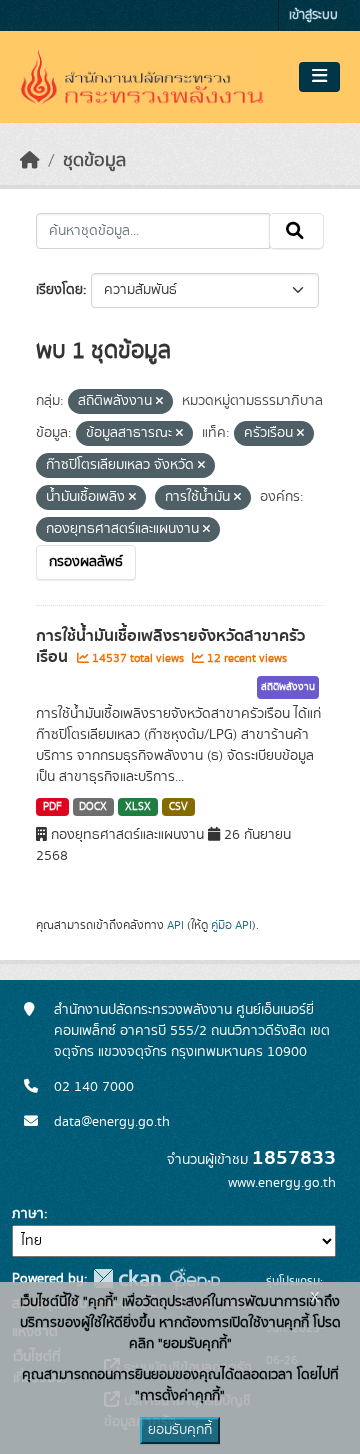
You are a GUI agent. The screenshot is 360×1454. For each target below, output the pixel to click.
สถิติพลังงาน (288, 687)
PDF (52, 807)
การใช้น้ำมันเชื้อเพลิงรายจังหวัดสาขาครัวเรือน (170, 646)
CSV (178, 807)
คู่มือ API (231, 925)
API (175, 925)
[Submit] (296, 231)
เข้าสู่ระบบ (313, 15)
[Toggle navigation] (319, 77)
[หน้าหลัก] (30, 161)
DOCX (93, 807)
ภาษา (28, 1214)
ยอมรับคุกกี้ (180, 1430)
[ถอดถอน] (159, 402)
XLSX (138, 807)
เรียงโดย (59, 290)
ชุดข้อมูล (94, 161)
